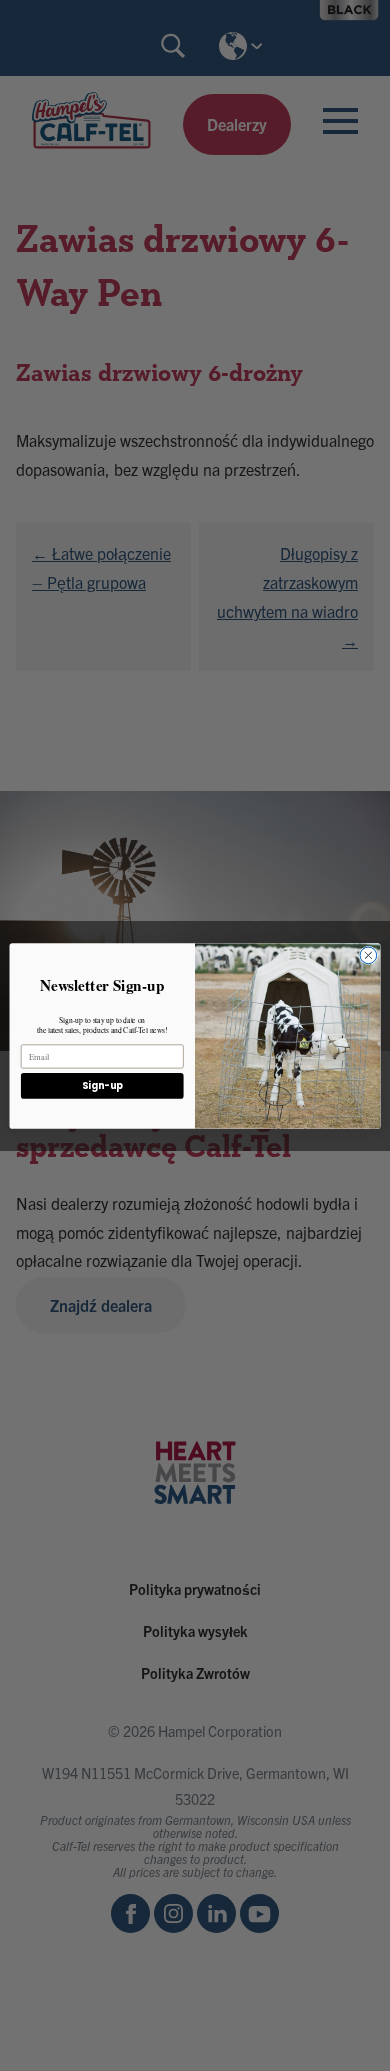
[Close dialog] (368, 955)
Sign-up (102, 1085)
